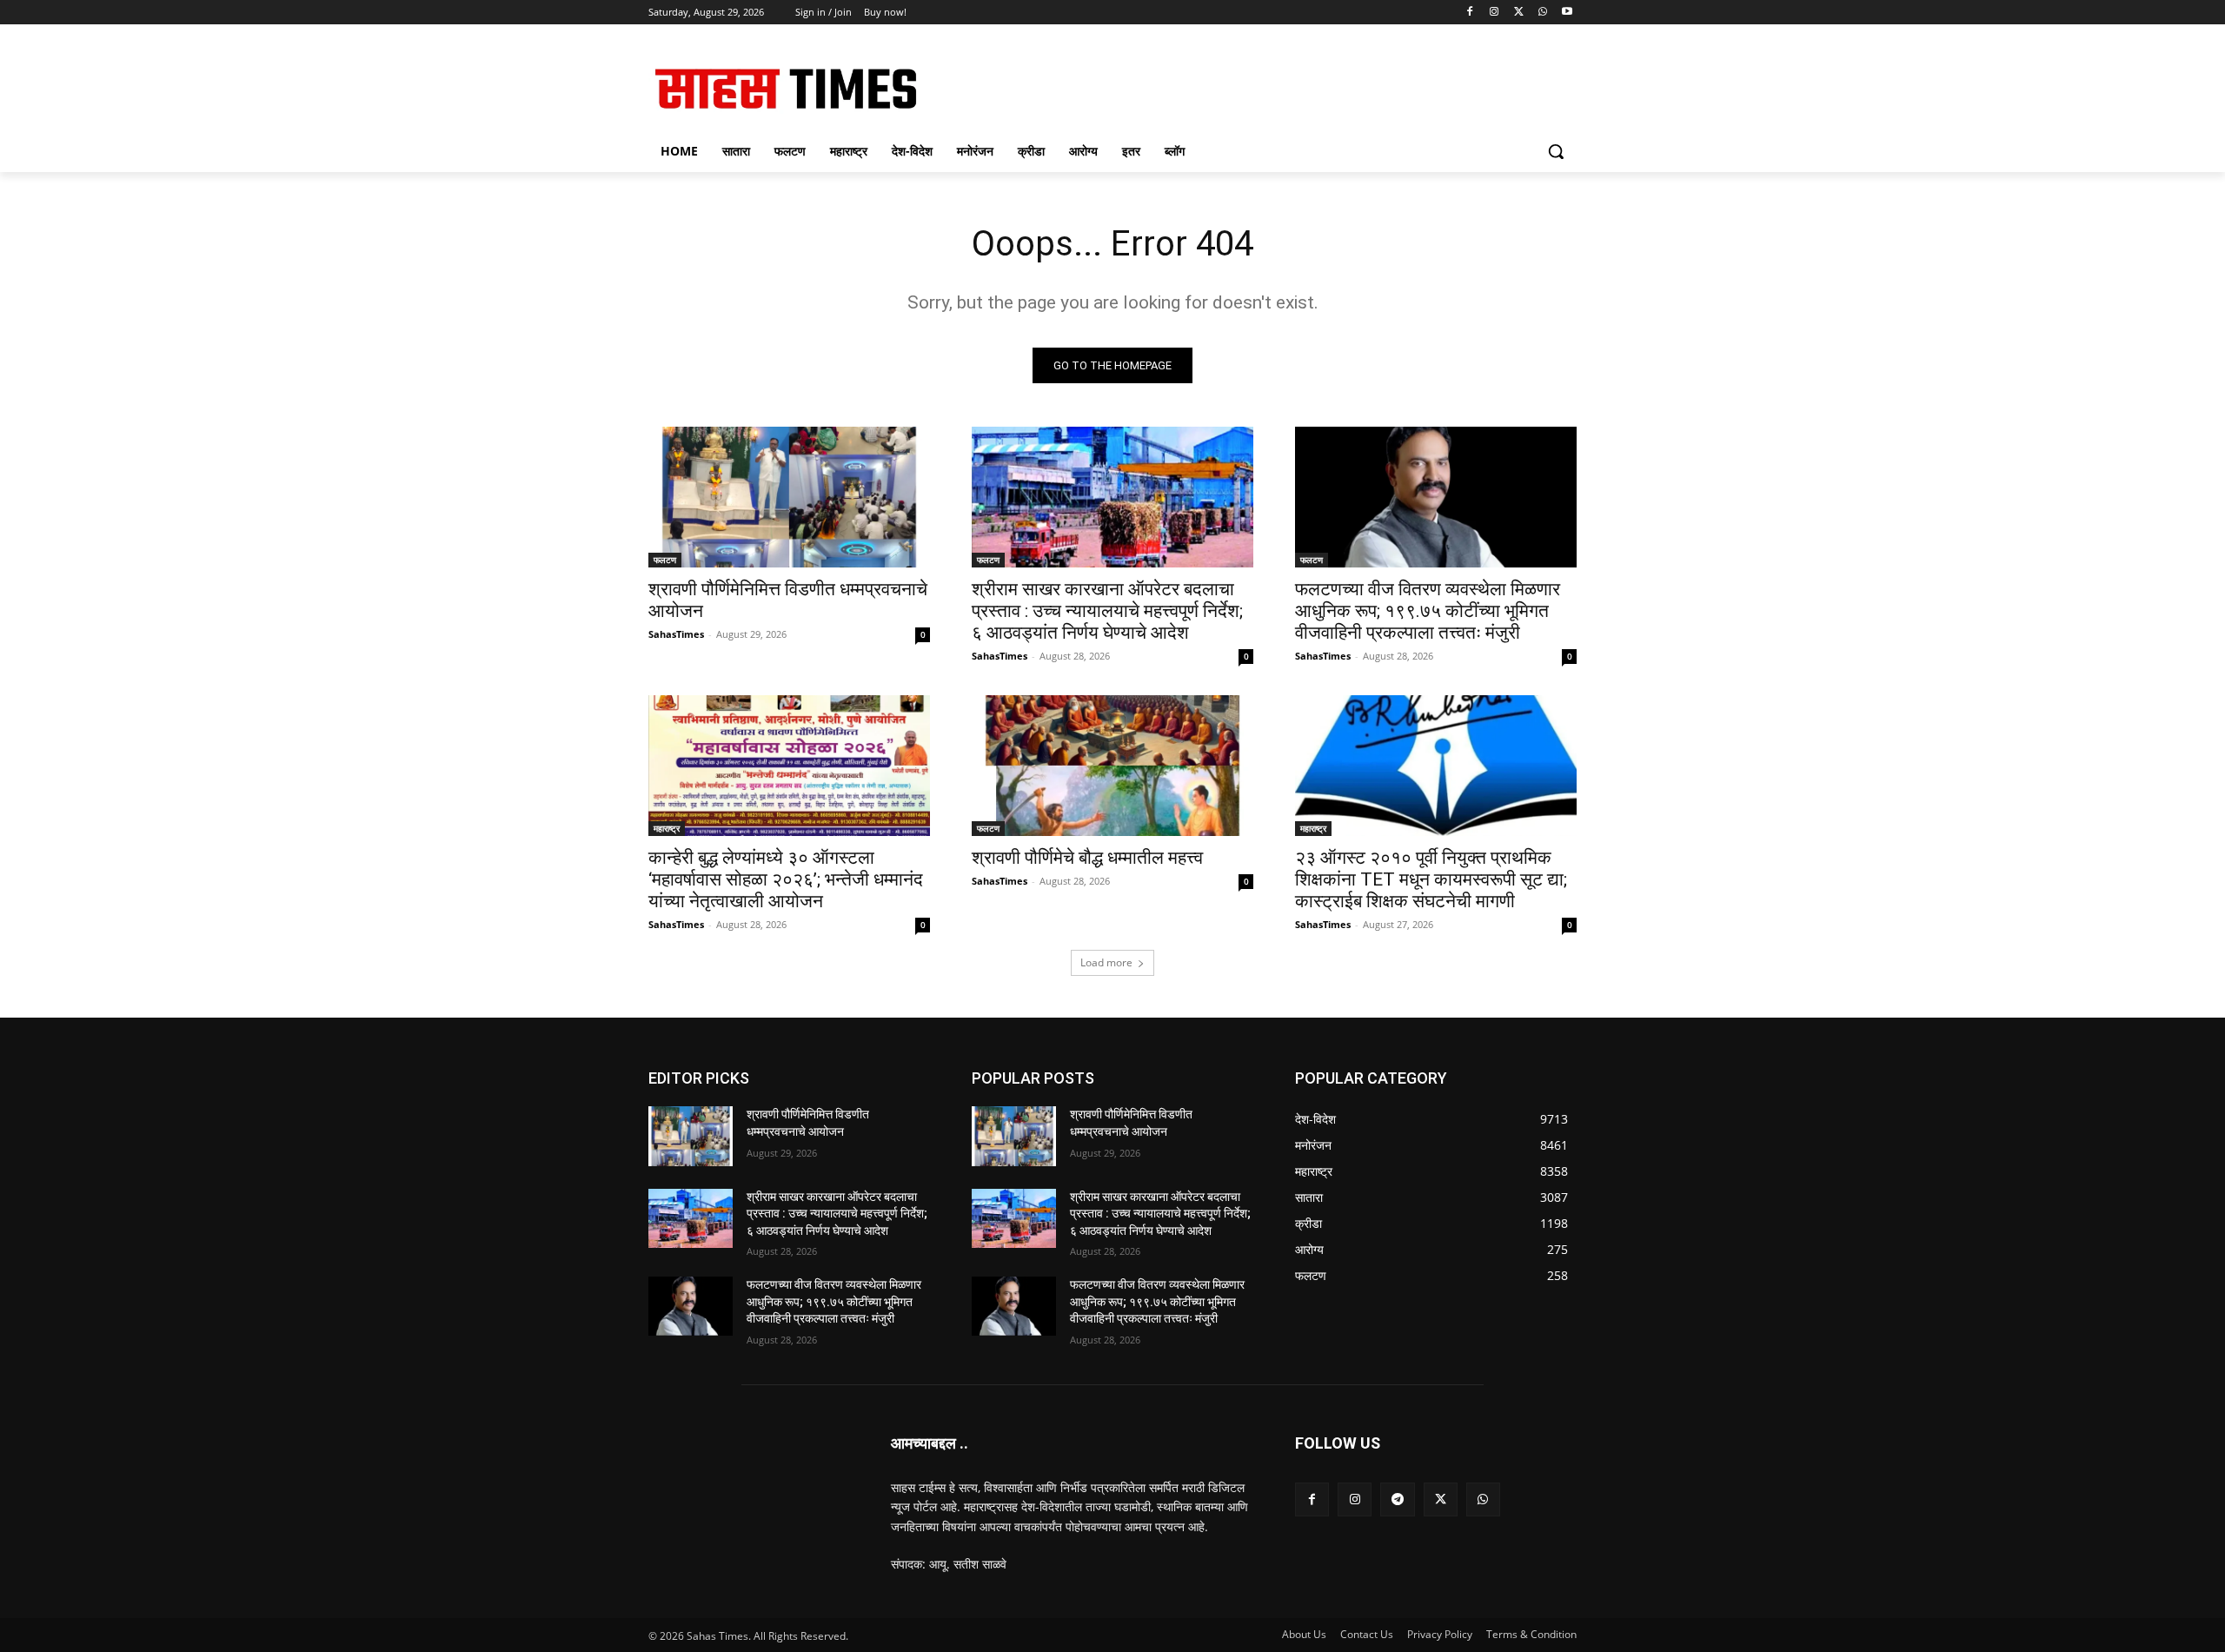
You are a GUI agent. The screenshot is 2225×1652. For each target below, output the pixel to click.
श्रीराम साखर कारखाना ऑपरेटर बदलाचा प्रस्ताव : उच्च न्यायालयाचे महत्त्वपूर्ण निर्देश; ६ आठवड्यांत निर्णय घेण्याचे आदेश (1107, 611)
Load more (1106, 962)
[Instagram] (1494, 13)
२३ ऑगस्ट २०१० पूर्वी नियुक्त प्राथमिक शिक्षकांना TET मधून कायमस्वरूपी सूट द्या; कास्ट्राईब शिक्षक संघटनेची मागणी (1431, 879)
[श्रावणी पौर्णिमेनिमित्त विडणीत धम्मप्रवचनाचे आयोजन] (789, 497)
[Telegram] (1397, 1499)
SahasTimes (676, 634)
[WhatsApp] (1542, 13)
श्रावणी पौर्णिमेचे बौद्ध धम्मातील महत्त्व (1087, 858)
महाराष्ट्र (667, 828)
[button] (1556, 151)
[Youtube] (1567, 13)
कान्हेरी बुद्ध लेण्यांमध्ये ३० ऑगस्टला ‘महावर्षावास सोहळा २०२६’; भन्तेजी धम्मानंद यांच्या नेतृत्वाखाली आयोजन (786, 879)
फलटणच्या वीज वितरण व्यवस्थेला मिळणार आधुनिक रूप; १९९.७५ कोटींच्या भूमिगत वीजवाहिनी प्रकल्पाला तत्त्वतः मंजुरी (1428, 611)
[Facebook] (1470, 13)
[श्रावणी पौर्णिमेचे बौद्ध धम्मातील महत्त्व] (1112, 766)
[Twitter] (1519, 13)
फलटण (665, 560)
